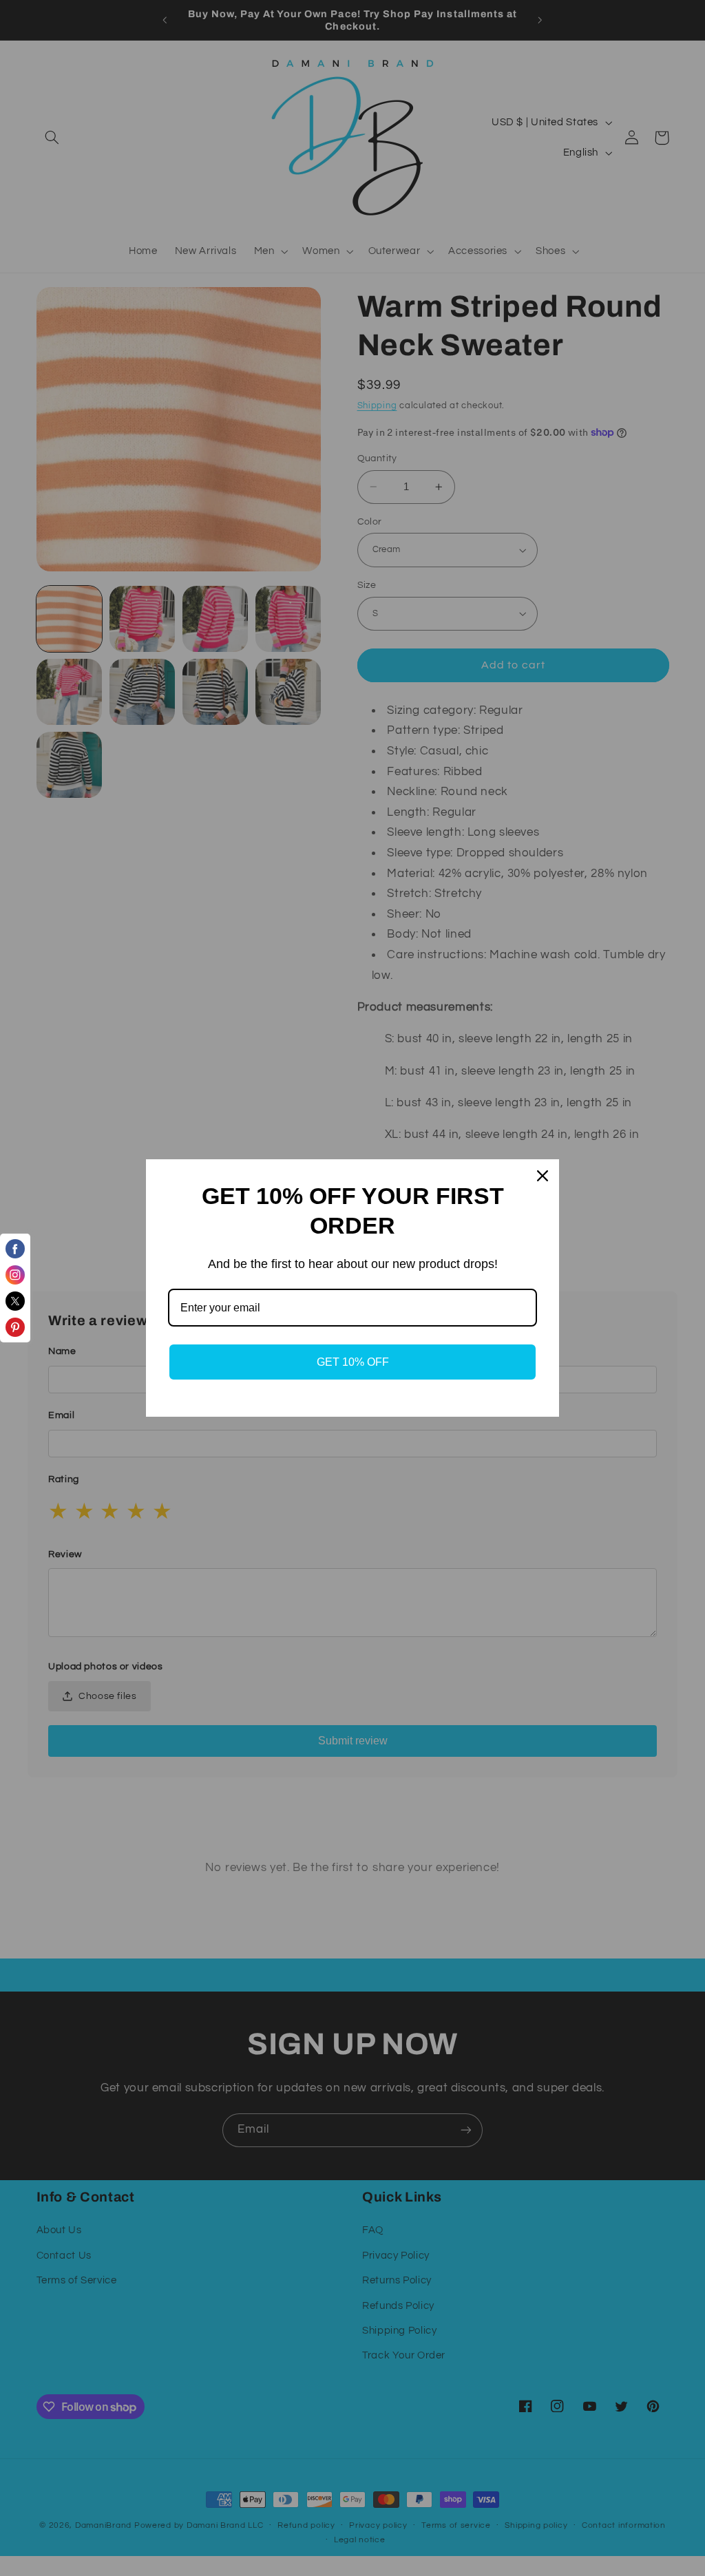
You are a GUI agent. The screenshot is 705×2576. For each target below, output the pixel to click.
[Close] (543, 1176)
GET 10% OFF (353, 1362)
